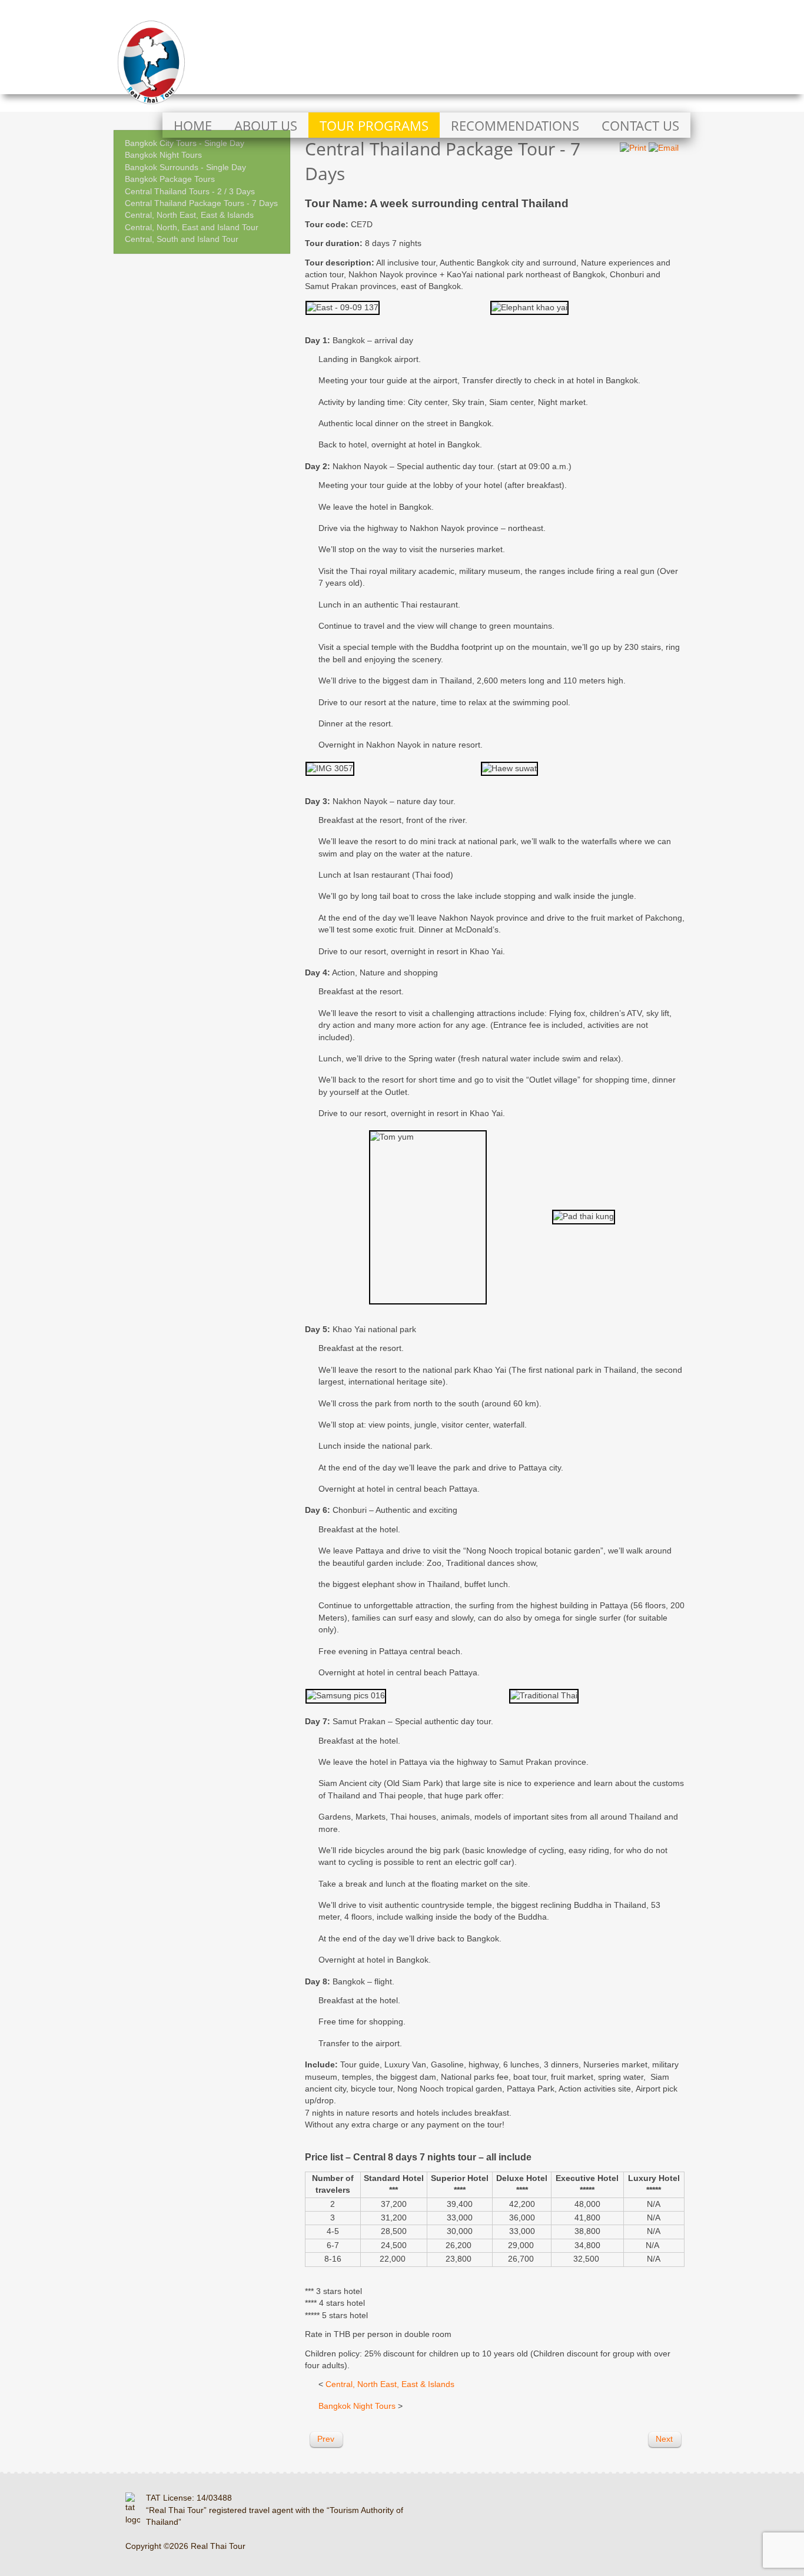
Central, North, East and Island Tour (192, 228)
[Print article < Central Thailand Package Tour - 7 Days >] (633, 148)
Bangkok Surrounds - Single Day (185, 167)
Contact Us (640, 126)
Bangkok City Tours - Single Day (185, 143)
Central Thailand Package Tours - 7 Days (201, 203)
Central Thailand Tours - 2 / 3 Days (190, 192)
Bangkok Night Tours (163, 155)
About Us (266, 126)
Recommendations (515, 126)
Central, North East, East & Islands (189, 215)
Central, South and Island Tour (182, 239)
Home (193, 126)
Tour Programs (374, 126)
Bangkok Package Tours (170, 179)
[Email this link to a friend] (664, 148)
